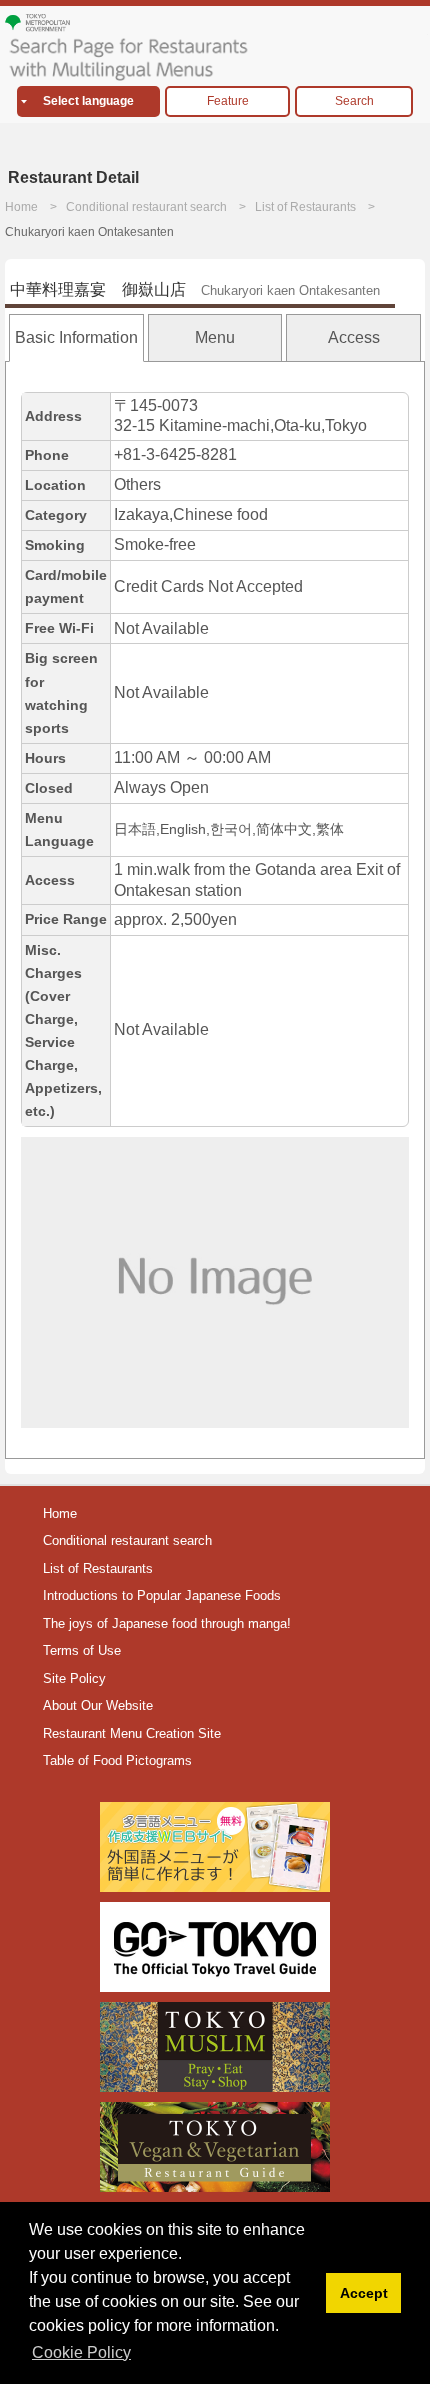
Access (354, 337)
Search (354, 101)
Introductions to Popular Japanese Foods (162, 1595)
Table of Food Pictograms (117, 1760)
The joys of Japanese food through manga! (167, 1623)
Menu (215, 337)
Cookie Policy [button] (81, 2352)
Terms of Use (82, 1650)
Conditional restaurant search (146, 207)
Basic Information (76, 337)
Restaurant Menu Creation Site (132, 1733)
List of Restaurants (305, 207)
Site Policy (74, 1678)
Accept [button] (364, 2293)
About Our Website (98, 1705)
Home (21, 207)
